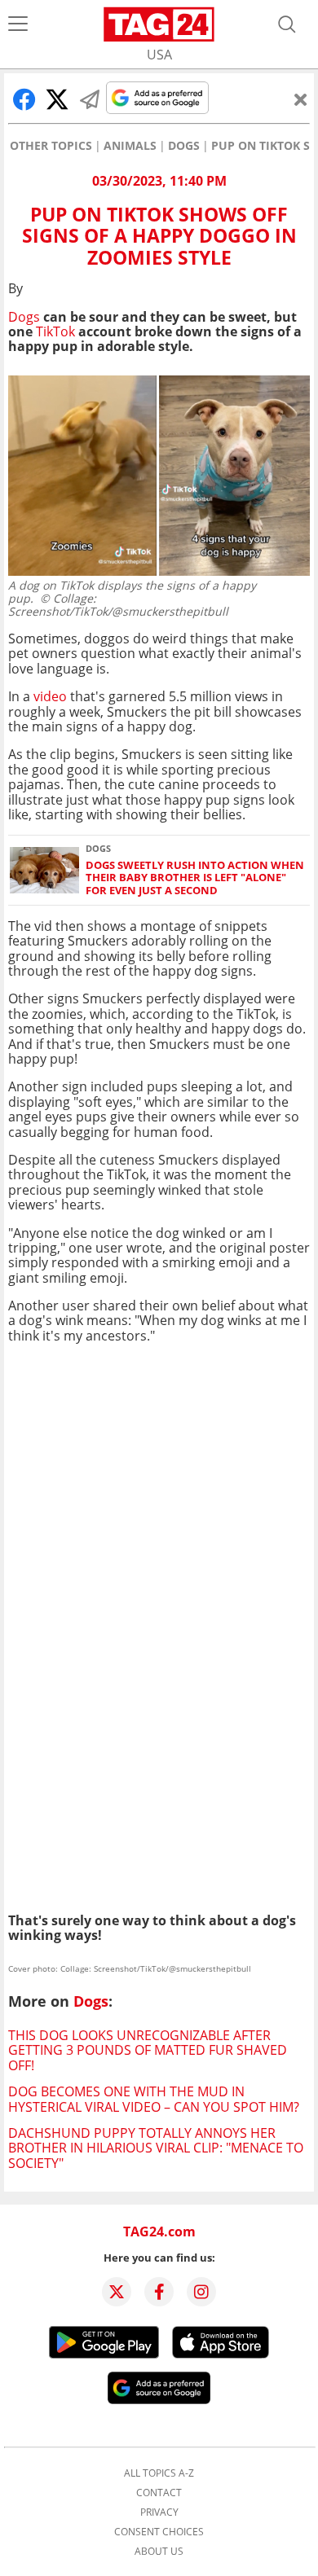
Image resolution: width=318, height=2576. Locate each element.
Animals (130, 146)
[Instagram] (201, 2292)
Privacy (159, 2512)
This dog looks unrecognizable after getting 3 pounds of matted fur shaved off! (148, 2050)
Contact (159, 2493)
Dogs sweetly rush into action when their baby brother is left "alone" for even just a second (195, 878)
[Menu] (18, 24)
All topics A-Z (159, 2473)
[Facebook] (159, 2292)
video (50, 696)
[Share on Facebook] (24, 99)
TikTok (55, 331)
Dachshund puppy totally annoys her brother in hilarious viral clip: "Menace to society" (156, 2148)
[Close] (301, 99)
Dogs (184, 146)
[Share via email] (90, 99)
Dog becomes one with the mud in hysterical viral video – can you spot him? (154, 2099)
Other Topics (51, 146)
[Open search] (287, 24)
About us (159, 2552)
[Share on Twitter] (57, 99)
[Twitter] (117, 2292)
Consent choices (159, 2532)
